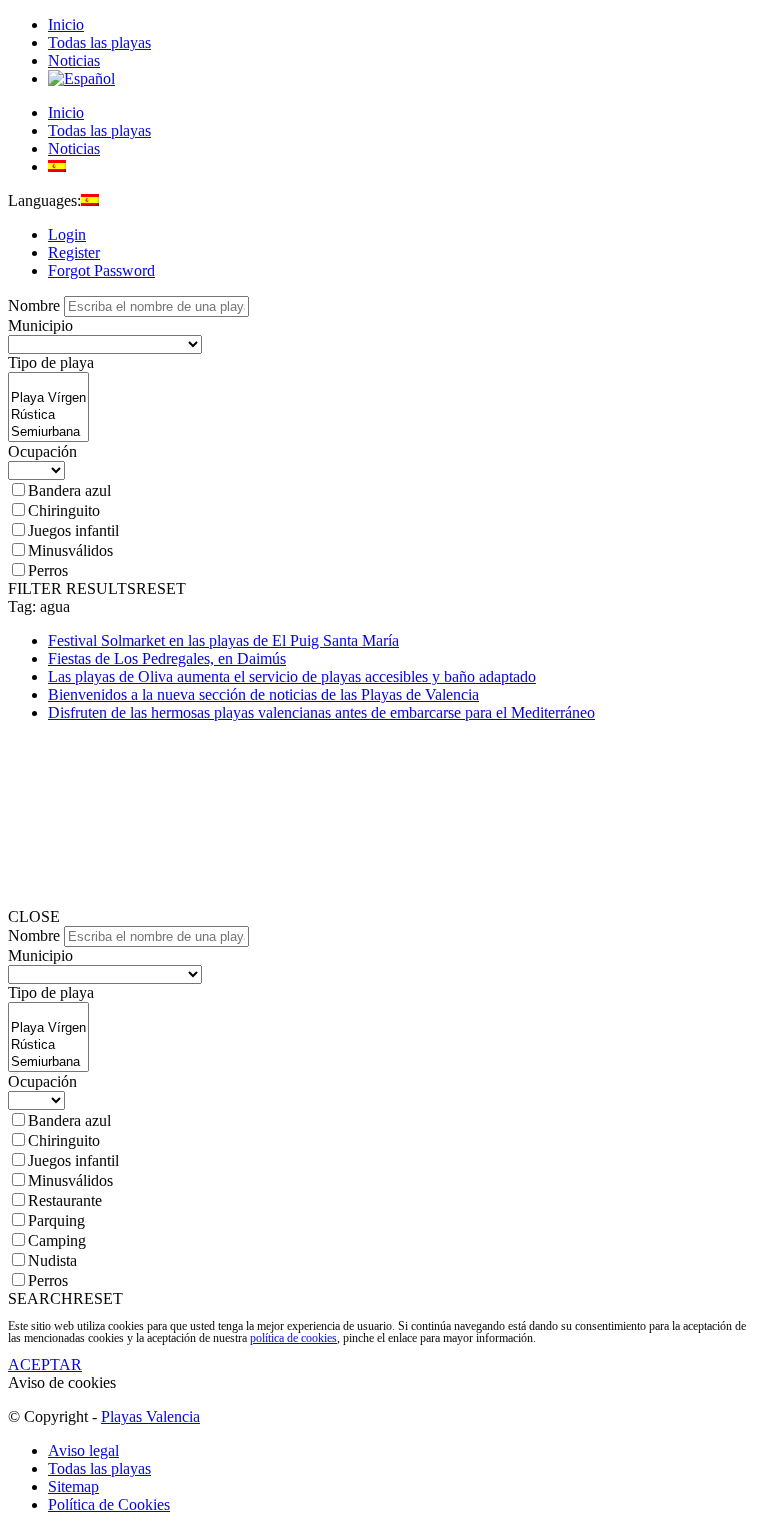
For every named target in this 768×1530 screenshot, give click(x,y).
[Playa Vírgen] (48, 398)
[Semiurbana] (48, 432)
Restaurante (65, 1200)
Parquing (56, 1220)
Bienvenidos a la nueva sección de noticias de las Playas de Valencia (263, 694)
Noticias (74, 60)
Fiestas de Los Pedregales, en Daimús (167, 658)
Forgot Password (101, 270)
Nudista (52, 1260)
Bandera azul (69, 490)
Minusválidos (70, 550)
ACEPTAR (45, 1364)
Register (74, 252)
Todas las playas (99, 42)
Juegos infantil (73, 530)
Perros (48, 570)
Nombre (34, 305)
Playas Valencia (150, 1416)
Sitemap (73, 1486)
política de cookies (293, 1338)
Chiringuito (64, 510)
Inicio (66, 24)
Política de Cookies (109, 1504)
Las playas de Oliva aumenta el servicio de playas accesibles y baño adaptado (292, 676)
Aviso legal (83, 1450)
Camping (57, 1240)
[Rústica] (48, 415)
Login (67, 234)
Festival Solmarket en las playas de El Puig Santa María (223, 640)
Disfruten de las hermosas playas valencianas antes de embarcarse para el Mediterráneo (321, 712)
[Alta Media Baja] (36, 469)
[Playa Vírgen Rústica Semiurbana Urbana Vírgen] (48, 433)
